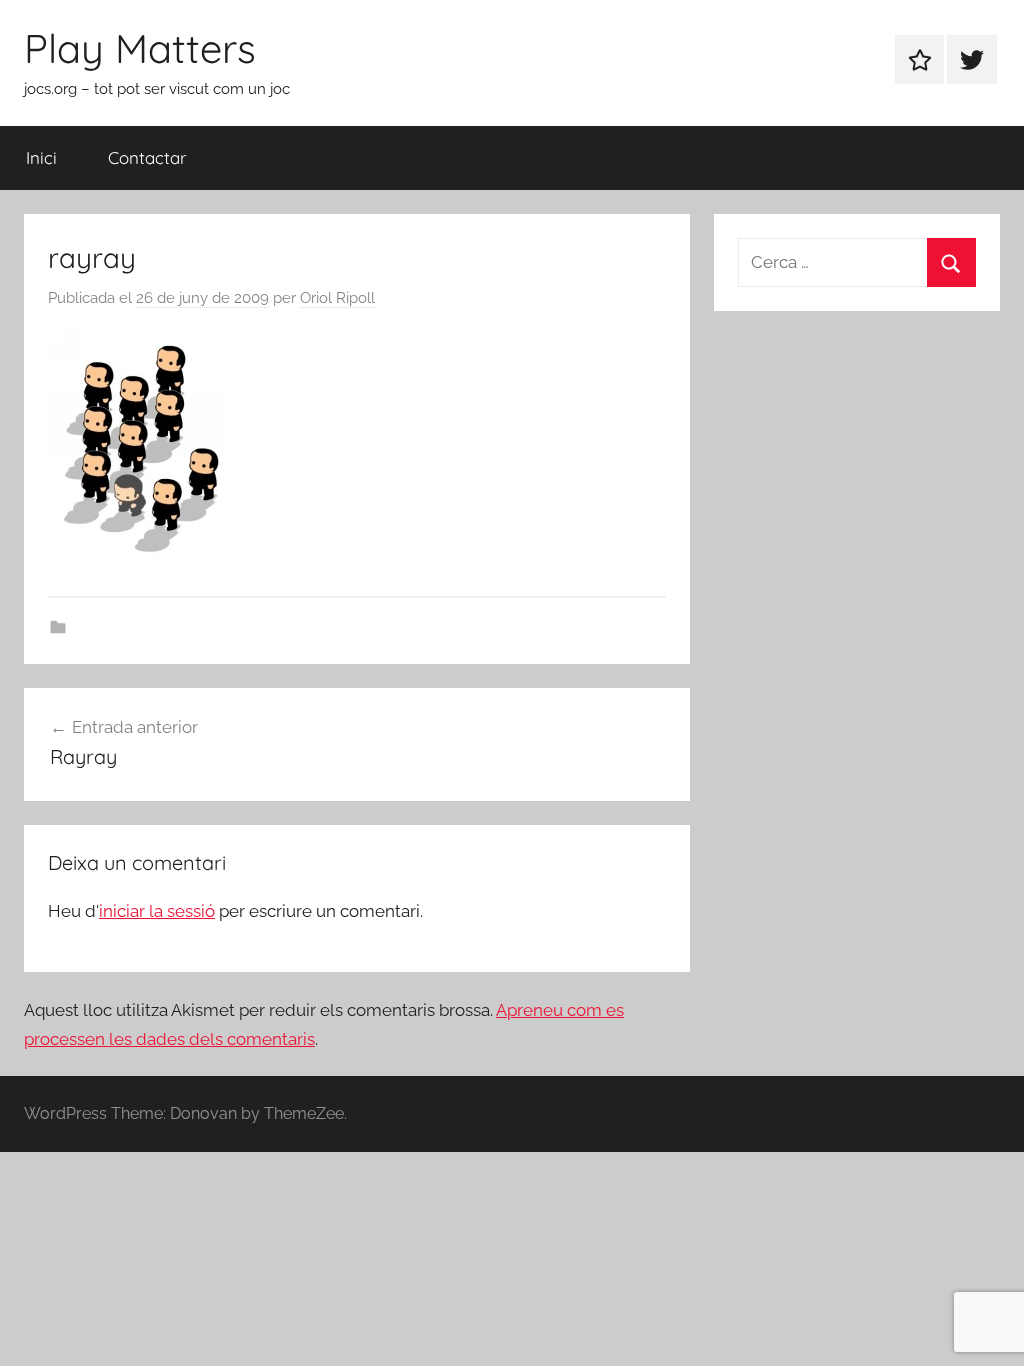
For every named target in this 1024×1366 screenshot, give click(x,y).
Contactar (147, 157)
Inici (41, 157)
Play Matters (140, 48)
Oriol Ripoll (337, 298)
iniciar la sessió (157, 911)
